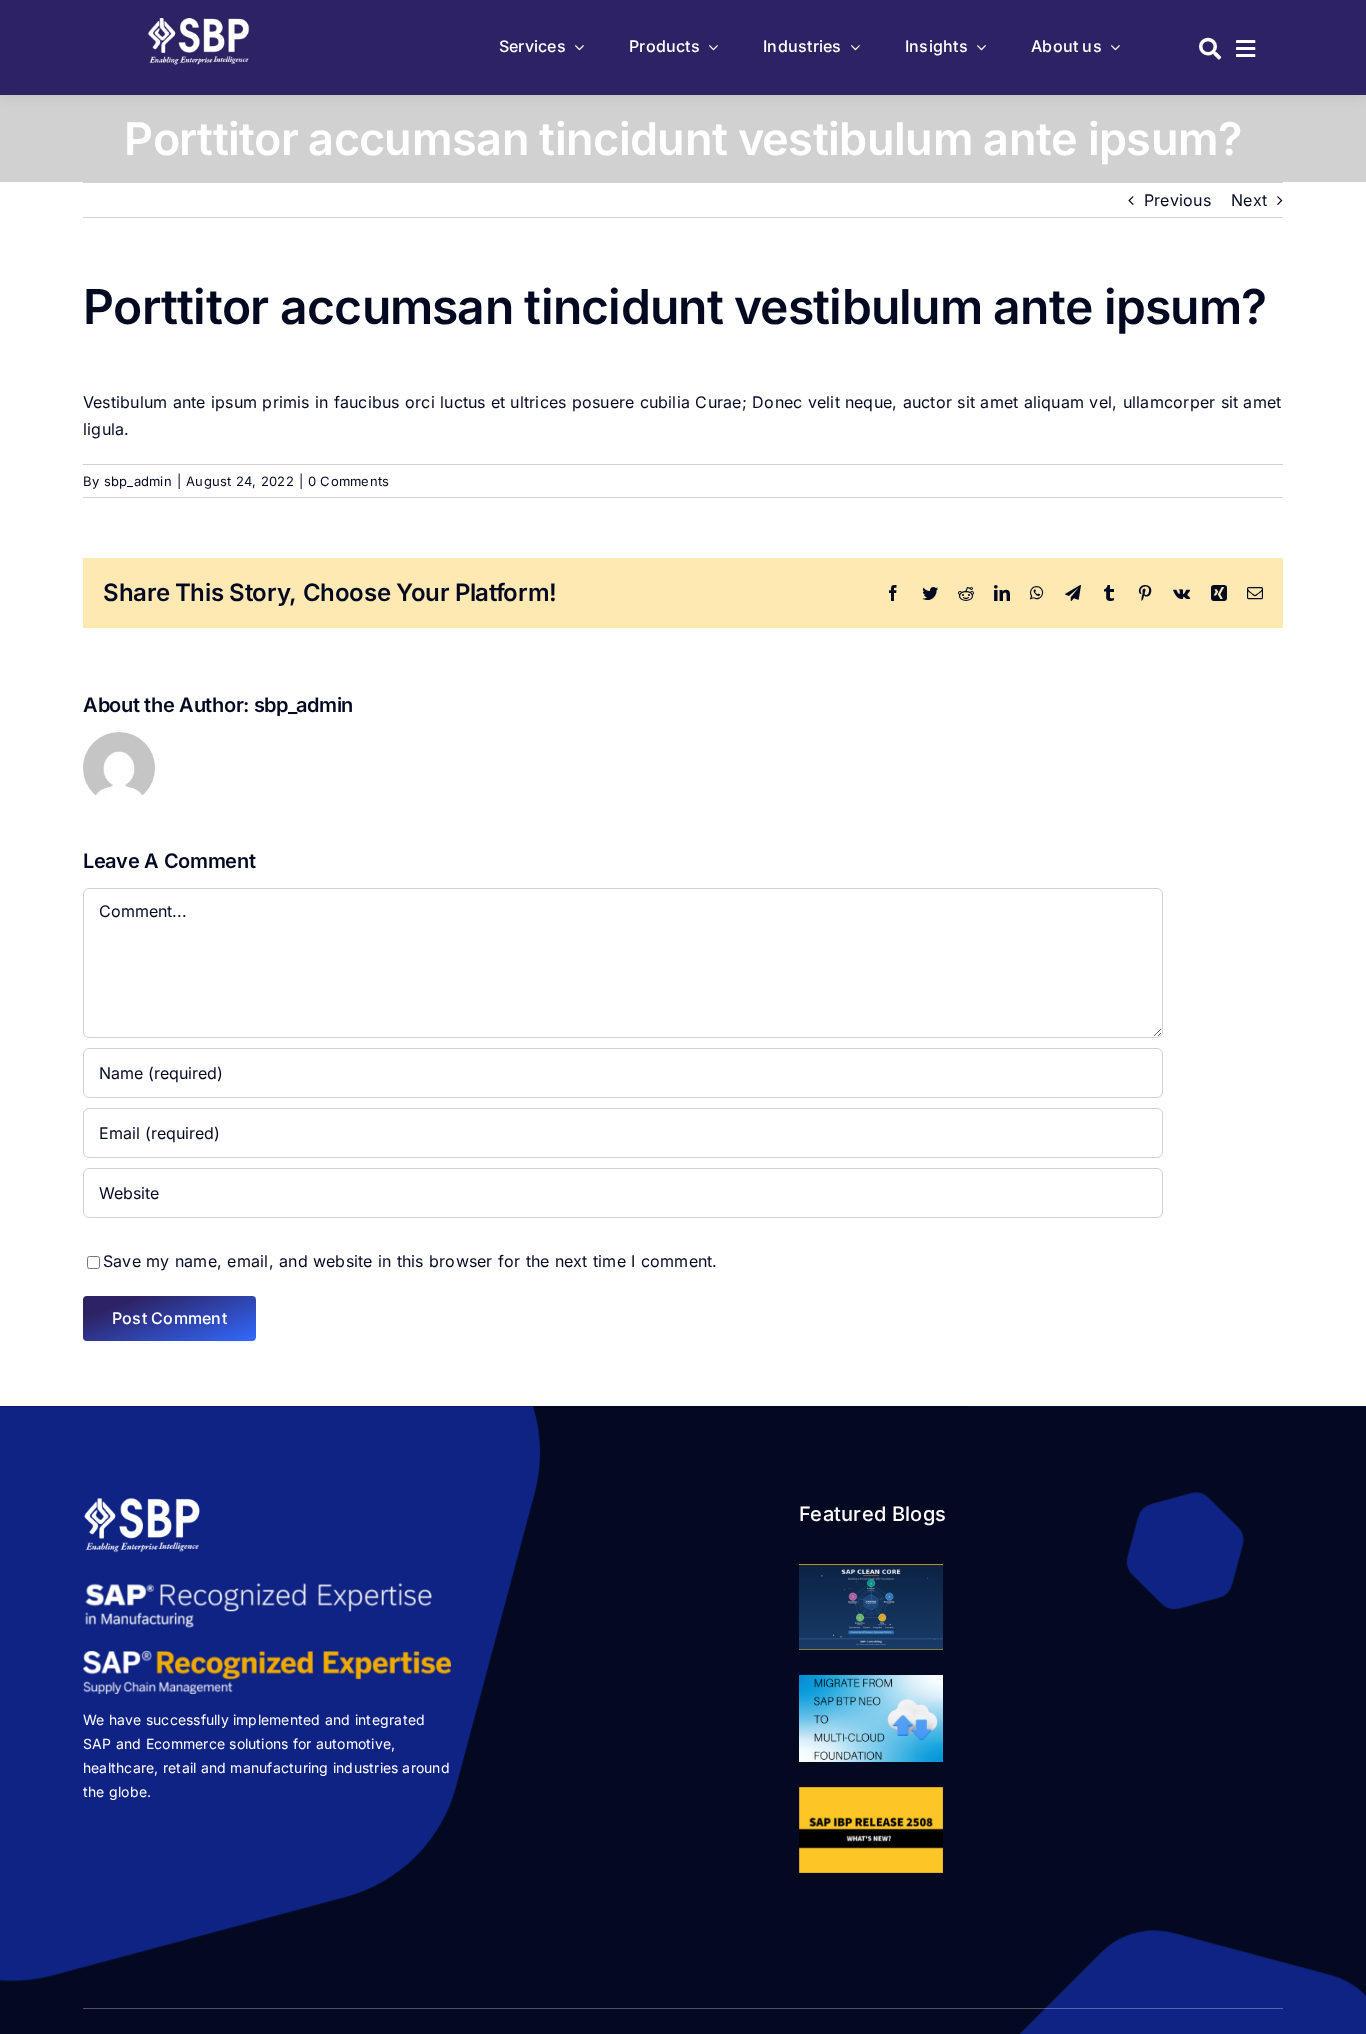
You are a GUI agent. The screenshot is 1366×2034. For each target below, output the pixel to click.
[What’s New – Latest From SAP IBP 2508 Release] (871, 1830)
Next (1249, 200)
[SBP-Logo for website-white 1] (199, 24)
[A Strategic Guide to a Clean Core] (871, 1607)
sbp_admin (138, 481)
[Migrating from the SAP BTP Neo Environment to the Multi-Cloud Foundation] (871, 1718)
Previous (1177, 200)
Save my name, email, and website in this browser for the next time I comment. (410, 1261)
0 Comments (348, 481)
